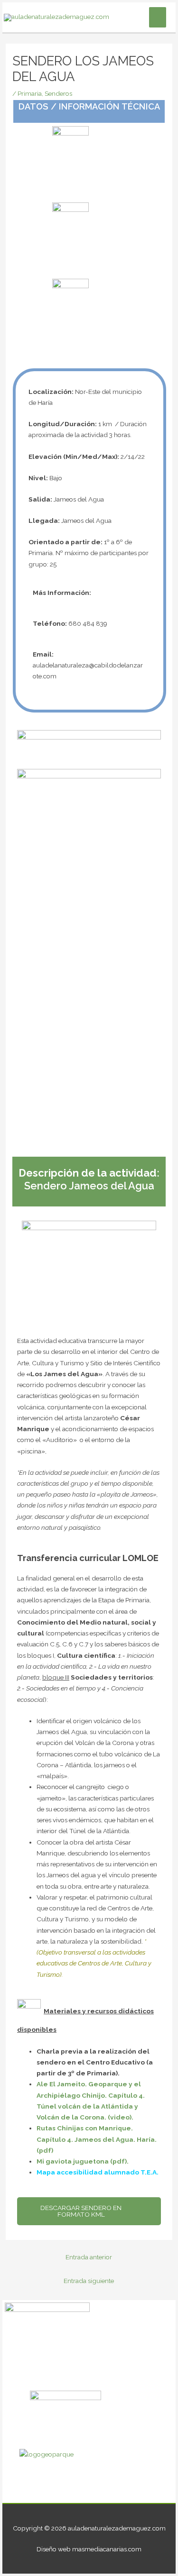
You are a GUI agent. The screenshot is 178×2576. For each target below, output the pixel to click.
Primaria (30, 93)
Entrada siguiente (89, 2281)
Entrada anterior (89, 2257)
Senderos (58, 93)
